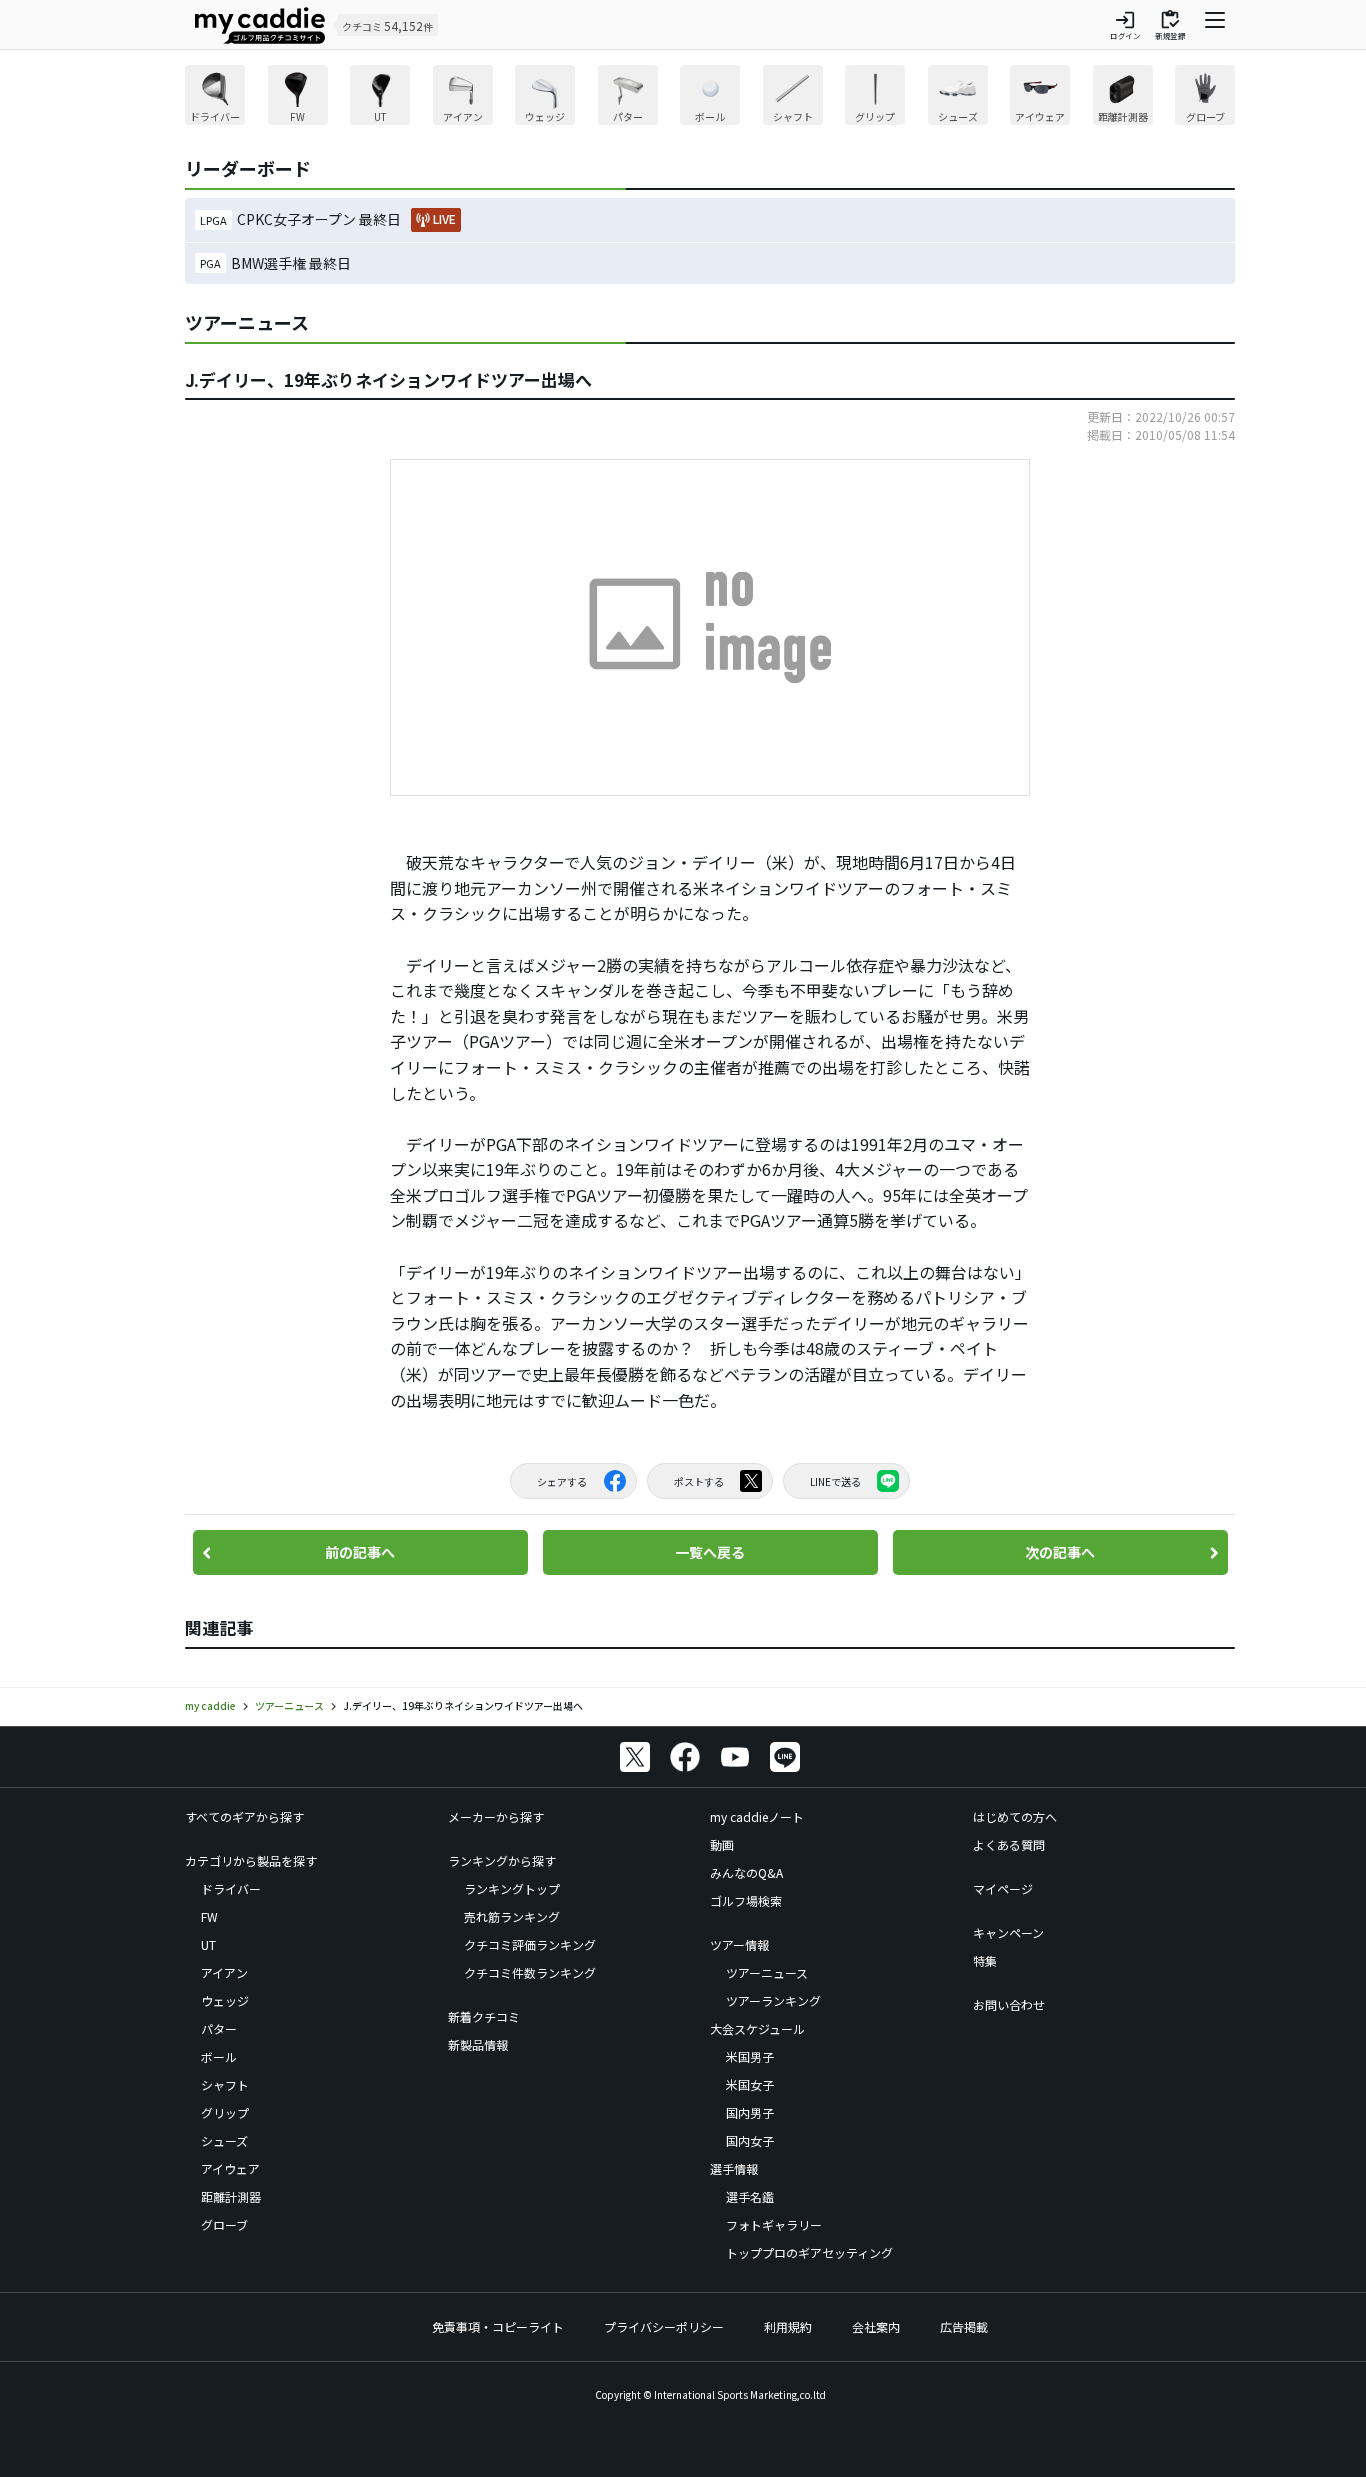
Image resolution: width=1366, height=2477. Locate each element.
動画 (722, 1844)
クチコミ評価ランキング (530, 1944)
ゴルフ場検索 (746, 1900)
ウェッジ (225, 2000)
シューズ (224, 2140)
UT (208, 1944)
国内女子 (750, 2140)
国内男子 (750, 2112)
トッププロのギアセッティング (809, 2252)
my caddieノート (757, 1816)
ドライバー (231, 1888)
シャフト (225, 2084)
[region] (710, 97)
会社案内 (876, 2326)
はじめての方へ (1015, 1816)
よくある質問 (1009, 1844)
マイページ (1003, 1888)
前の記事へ (360, 1552)
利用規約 (788, 2326)
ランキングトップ (512, 1888)
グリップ (225, 2112)
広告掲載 (964, 2326)
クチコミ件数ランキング (530, 1972)
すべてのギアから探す (244, 1816)
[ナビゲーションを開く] (1215, 25)
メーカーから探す (496, 1816)
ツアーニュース (767, 1972)
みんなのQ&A (746, 1872)
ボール (219, 2056)
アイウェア (230, 2168)
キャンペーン (1008, 1932)
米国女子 (750, 2084)
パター (219, 2028)
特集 (985, 1960)
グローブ (224, 2224)
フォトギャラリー (774, 2224)
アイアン (224, 1972)
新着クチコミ (484, 2016)
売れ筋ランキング (512, 1916)
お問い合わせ (1009, 2004)
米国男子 (750, 2056)
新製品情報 (478, 2044)
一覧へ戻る (710, 1552)
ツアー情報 (739, 1944)
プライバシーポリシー (664, 2326)
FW (209, 1916)
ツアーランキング (773, 2000)
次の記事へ (1060, 1552)
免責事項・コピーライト (498, 2326)
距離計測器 (231, 2196)
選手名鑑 (750, 2196)
